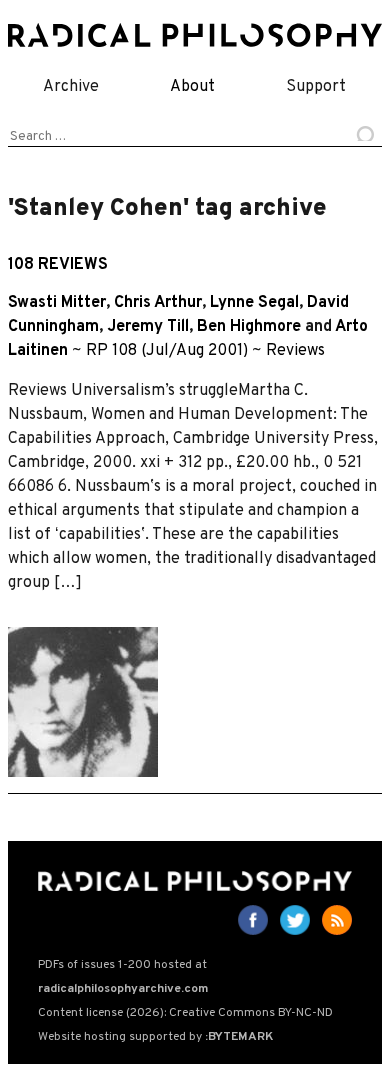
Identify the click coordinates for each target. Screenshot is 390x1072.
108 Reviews (58, 265)
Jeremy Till (148, 327)
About (192, 87)
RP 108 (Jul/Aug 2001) (167, 351)
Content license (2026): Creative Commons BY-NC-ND (185, 1013)
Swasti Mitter (57, 303)
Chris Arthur (158, 303)
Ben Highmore (249, 327)
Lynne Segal (254, 303)
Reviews (295, 351)
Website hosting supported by (155, 1037)
